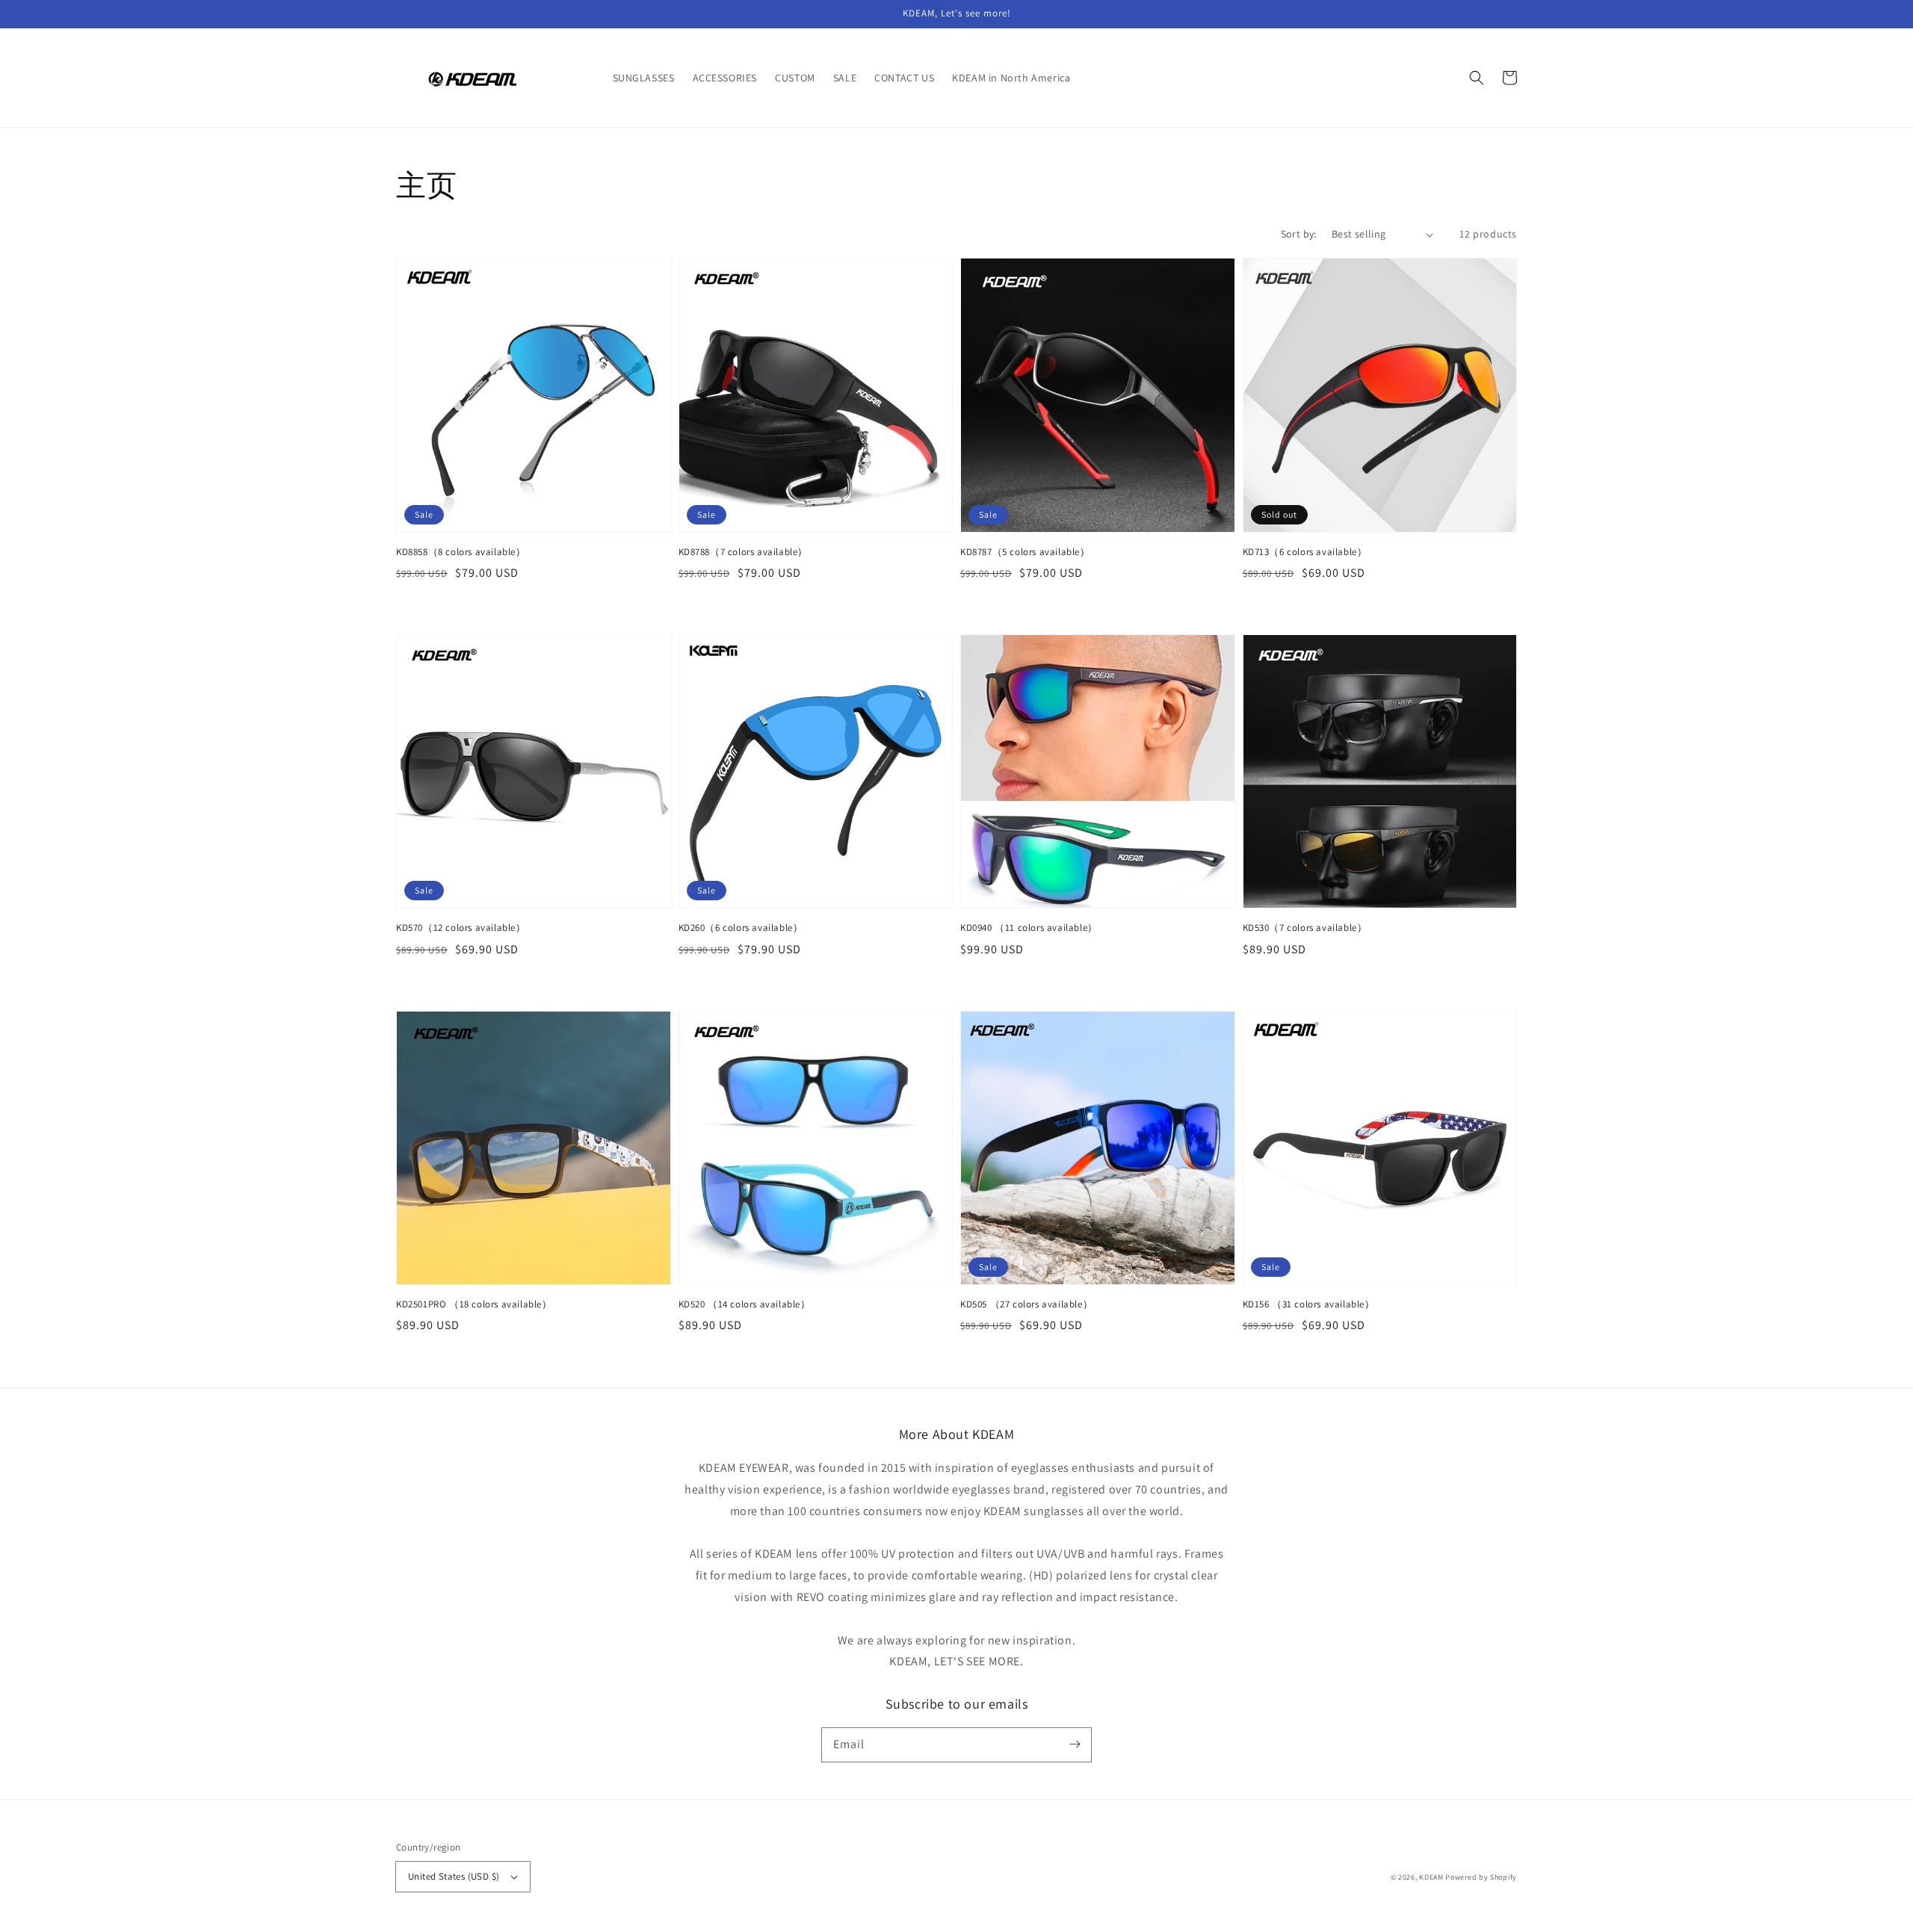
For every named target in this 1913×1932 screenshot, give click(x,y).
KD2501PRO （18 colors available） (474, 1304)
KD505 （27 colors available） (1026, 1304)
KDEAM (1431, 1877)
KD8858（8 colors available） (461, 552)
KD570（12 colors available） (461, 928)
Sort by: (1299, 234)
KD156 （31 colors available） (1309, 1304)
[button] (1477, 78)
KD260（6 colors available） (741, 928)
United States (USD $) (454, 1876)
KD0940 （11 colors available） (1029, 928)
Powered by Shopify (1481, 1877)
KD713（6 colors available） (1305, 552)
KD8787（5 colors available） (1025, 552)
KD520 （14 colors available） (745, 1304)
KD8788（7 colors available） (744, 552)
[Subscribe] (1075, 1744)
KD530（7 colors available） (1305, 928)
